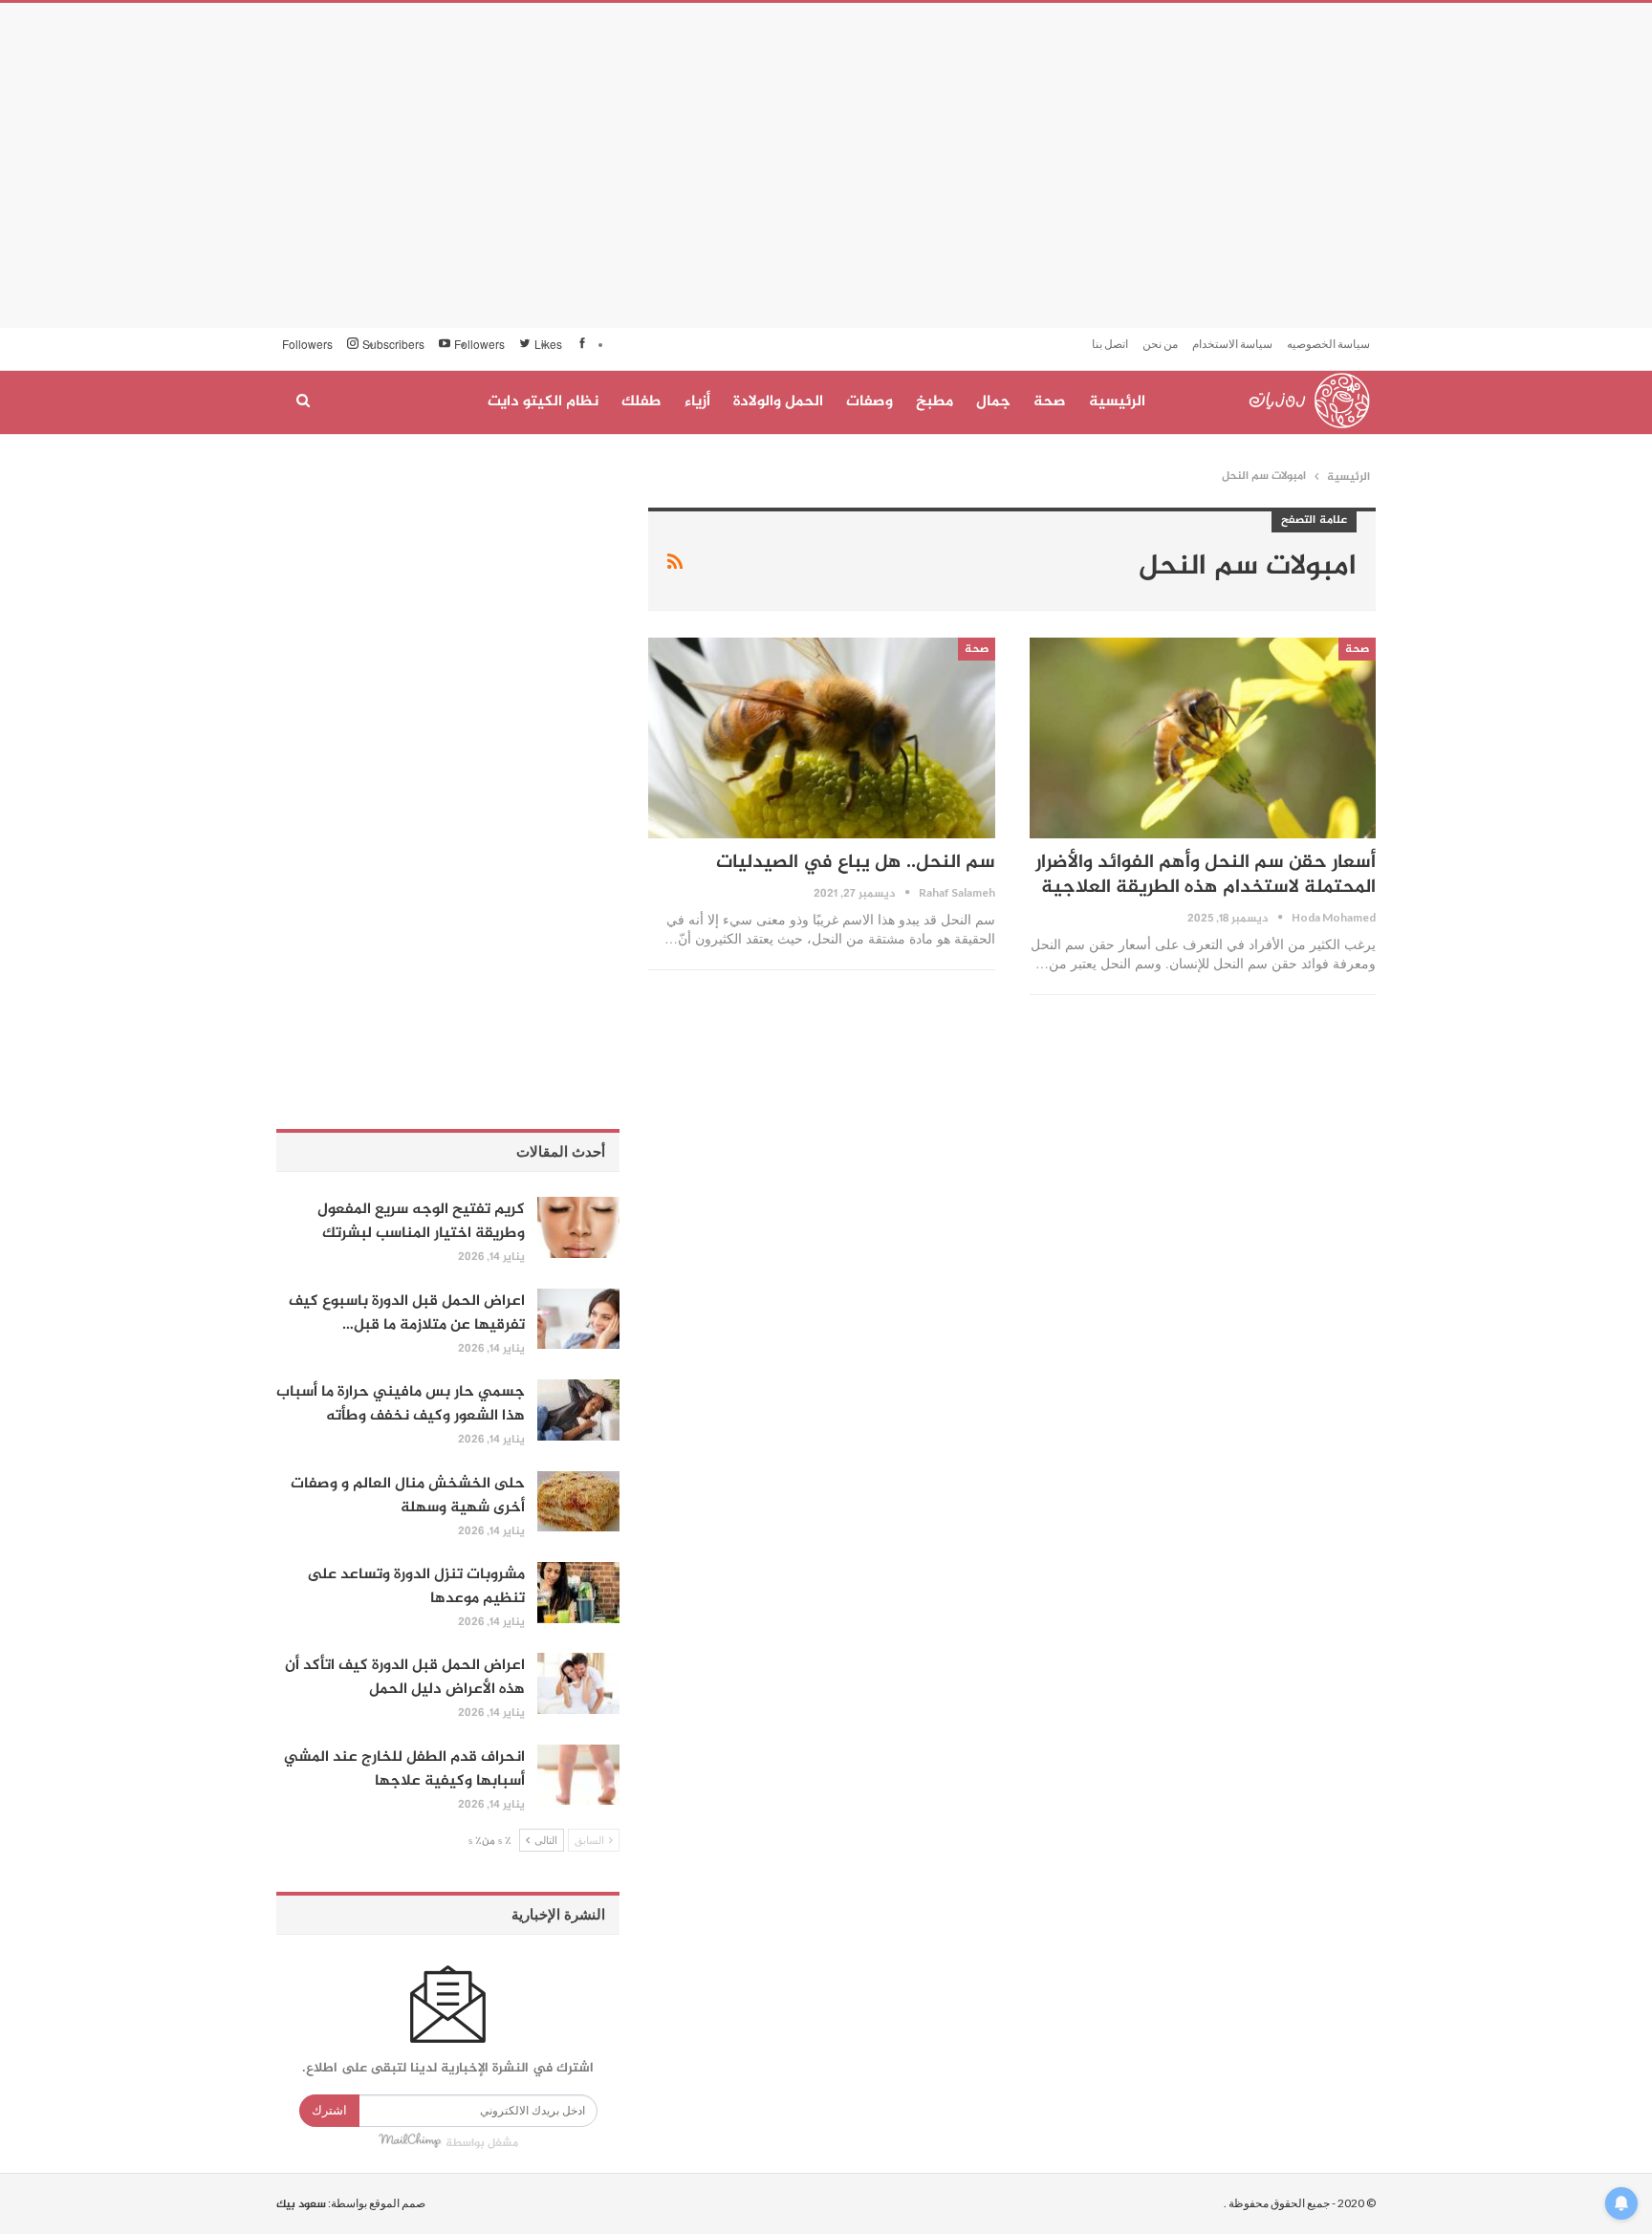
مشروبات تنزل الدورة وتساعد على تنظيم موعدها (416, 1587)
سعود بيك (301, 2204)
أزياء (697, 402)
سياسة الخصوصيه (1328, 344)
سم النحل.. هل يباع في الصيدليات (856, 863)
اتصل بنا (1110, 344)
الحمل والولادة (778, 402)
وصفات (869, 402)
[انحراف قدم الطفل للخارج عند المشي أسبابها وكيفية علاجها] (578, 1775)
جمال (993, 402)
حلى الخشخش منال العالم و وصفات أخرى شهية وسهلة (408, 1496)
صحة (1050, 402)
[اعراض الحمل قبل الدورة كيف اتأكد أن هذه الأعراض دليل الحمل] (578, 1683)
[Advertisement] (826, 165)
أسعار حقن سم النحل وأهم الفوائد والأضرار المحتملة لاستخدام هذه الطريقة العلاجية (1206, 875)
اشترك (329, 2110)
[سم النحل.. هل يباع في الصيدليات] (821, 738)
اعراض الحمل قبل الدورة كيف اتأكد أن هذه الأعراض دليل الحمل (405, 1678)
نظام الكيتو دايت (543, 402)
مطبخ (935, 402)
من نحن (1160, 344)
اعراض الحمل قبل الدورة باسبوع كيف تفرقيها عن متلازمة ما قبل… (407, 1313)
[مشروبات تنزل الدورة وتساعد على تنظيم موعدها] (578, 1593)
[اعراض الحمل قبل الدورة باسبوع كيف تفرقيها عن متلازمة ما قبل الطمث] (578, 1319)
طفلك (641, 402)
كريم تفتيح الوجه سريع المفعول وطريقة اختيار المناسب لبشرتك (421, 1222)
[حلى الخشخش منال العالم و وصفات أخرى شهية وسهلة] (578, 1502)
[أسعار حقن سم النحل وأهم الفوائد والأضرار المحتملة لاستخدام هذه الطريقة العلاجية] (1203, 738)
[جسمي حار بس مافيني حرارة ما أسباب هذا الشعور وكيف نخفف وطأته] (578, 1410)
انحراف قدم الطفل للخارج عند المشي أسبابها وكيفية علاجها (404, 1769)
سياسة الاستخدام (1232, 344)
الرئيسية (1117, 402)
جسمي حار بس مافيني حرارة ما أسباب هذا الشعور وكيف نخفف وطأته (401, 1404)
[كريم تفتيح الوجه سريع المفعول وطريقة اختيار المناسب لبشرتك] (578, 1227)
